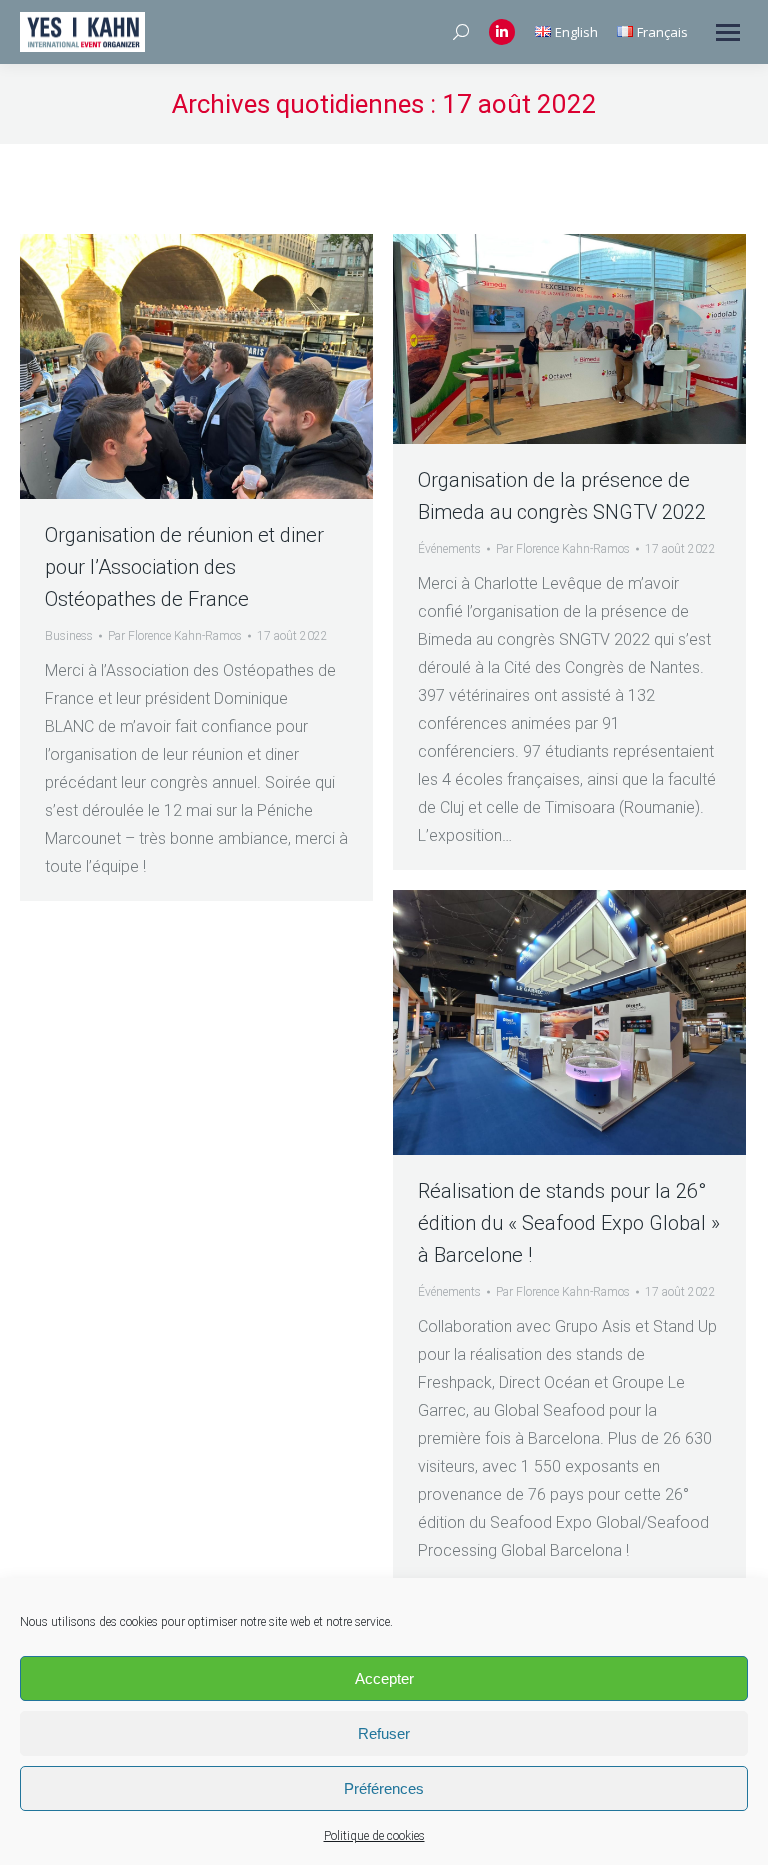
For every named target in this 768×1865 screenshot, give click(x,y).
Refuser (384, 1733)
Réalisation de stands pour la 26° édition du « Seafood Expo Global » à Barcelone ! (569, 1223)
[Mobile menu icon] (728, 32)
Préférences (384, 1788)
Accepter (384, 1678)
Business (69, 636)
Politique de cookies (374, 1836)
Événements (449, 549)
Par (175, 636)
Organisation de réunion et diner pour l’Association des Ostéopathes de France (184, 567)
